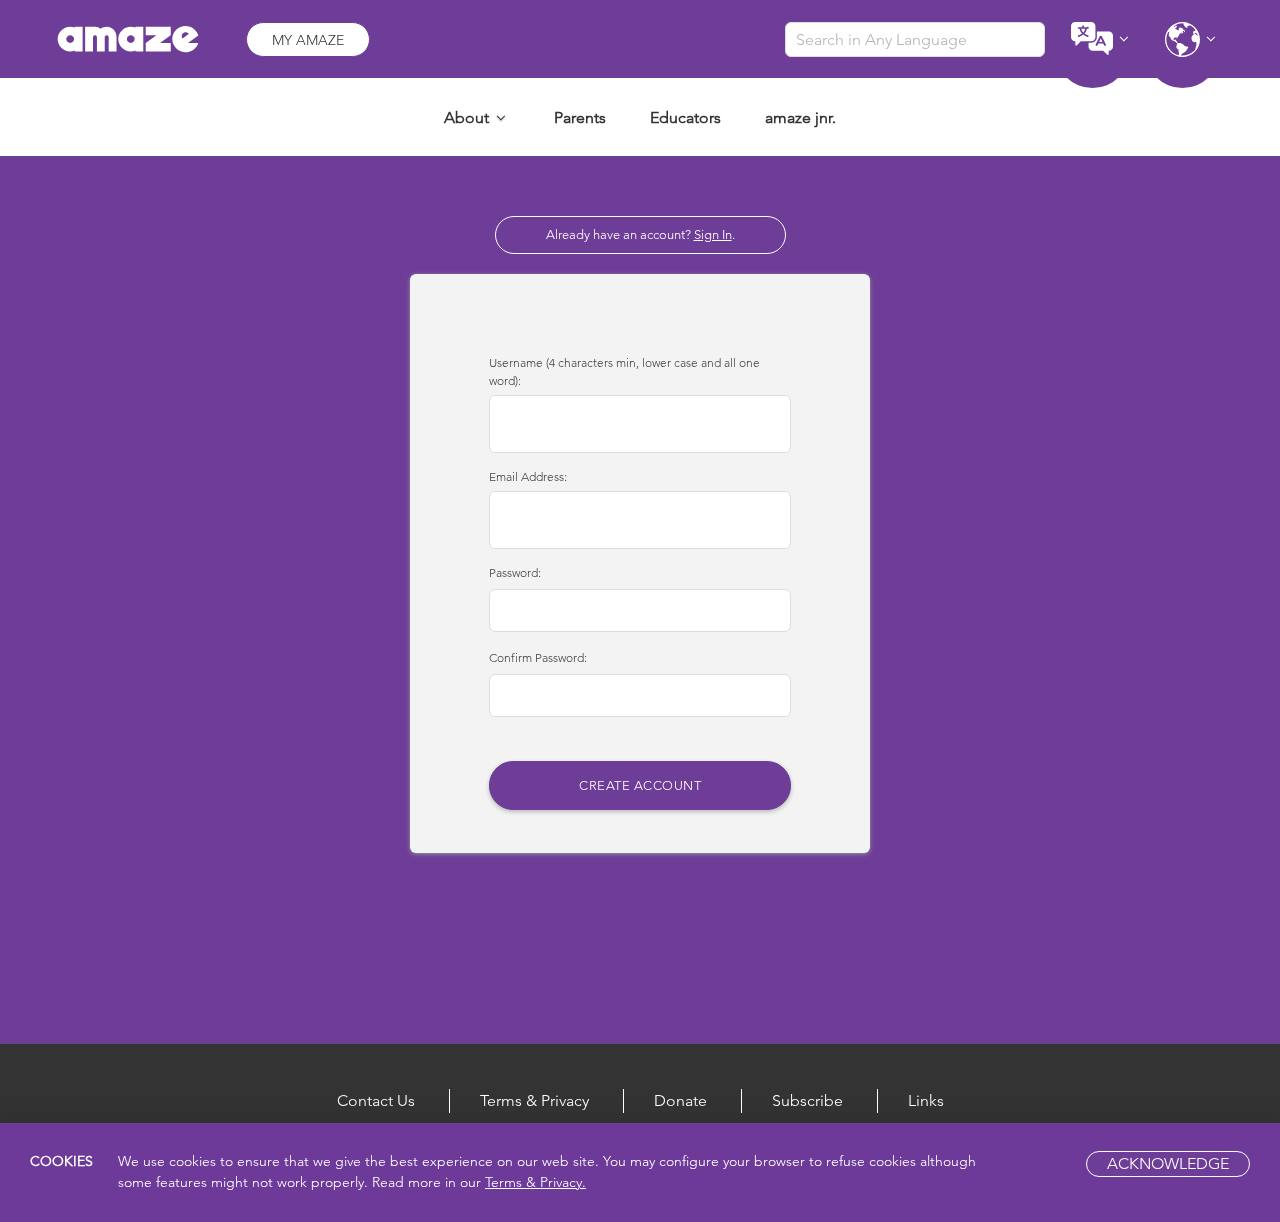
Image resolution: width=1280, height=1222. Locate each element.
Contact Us (376, 1100)
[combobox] (915, 39)
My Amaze (308, 40)
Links (926, 1100)
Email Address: (528, 476)
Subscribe (807, 1100)
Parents (580, 117)
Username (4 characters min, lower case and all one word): (624, 371)
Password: (515, 572)
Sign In (713, 234)
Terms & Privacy (534, 1100)
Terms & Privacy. (535, 1183)
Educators (685, 117)
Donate (680, 1100)
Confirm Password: (538, 657)
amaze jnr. (800, 117)
